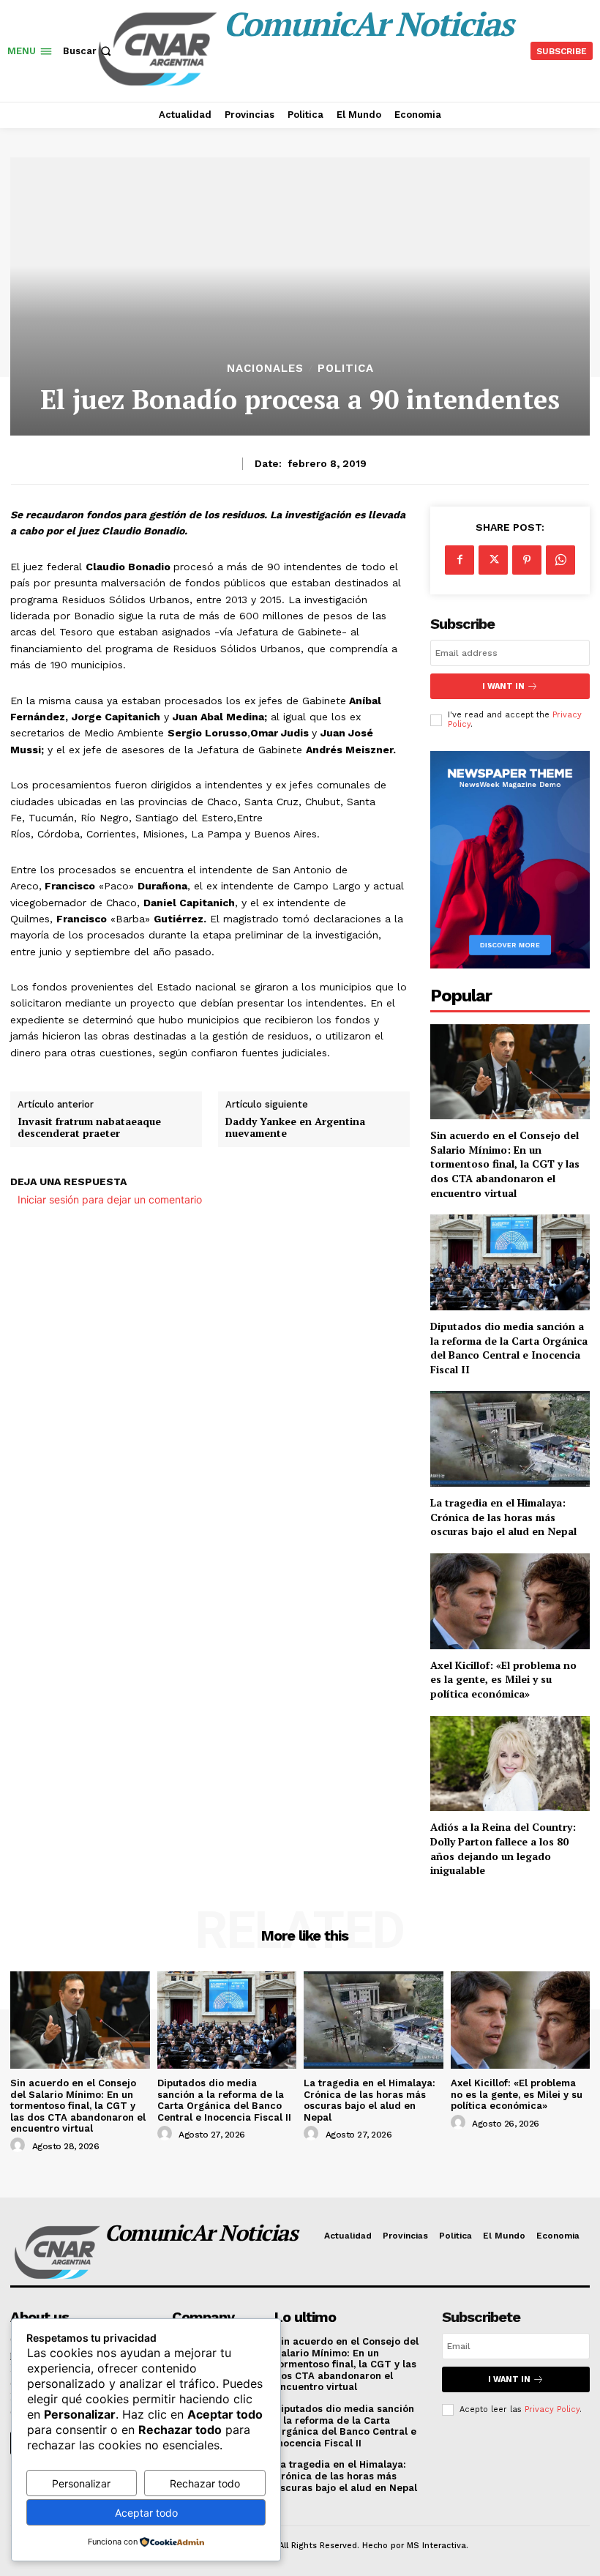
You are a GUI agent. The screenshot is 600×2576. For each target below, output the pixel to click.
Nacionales (265, 369)
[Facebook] (460, 560)
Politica (346, 369)
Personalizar (81, 2483)
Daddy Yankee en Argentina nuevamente (295, 1128)
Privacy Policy (552, 2409)
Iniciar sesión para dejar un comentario (110, 1199)
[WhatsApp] (560, 560)
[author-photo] (20, 2146)
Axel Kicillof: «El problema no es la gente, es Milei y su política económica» (503, 1679)
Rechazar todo (205, 2483)
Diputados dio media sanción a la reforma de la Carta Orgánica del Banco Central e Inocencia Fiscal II (509, 1348)
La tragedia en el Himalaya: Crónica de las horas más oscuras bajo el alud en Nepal (503, 1517)
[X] (493, 560)
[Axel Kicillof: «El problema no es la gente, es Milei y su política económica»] (510, 1601)
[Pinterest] (527, 560)
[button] (89, 51)
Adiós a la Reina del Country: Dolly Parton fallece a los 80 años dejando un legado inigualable (503, 1848)
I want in (503, 686)
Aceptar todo (146, 2513)
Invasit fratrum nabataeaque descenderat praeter (89, 1128)
